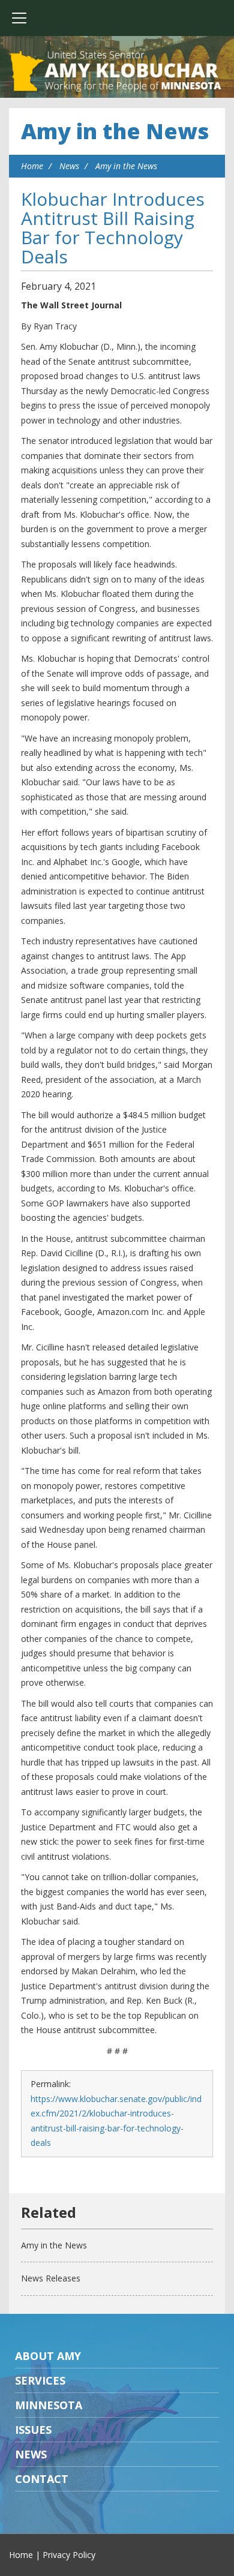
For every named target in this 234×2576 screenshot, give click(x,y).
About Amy (48, 2356)
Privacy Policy (69, 2555)
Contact (42, 2479)
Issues (33, 2430)
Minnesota (49, 2405)
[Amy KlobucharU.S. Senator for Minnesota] (117, 72)
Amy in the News (115, 131)
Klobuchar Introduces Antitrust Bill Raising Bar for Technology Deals (113, 228)
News (69, 166)
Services (40, 2380)
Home (32, 166)
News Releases (51, 2278)
